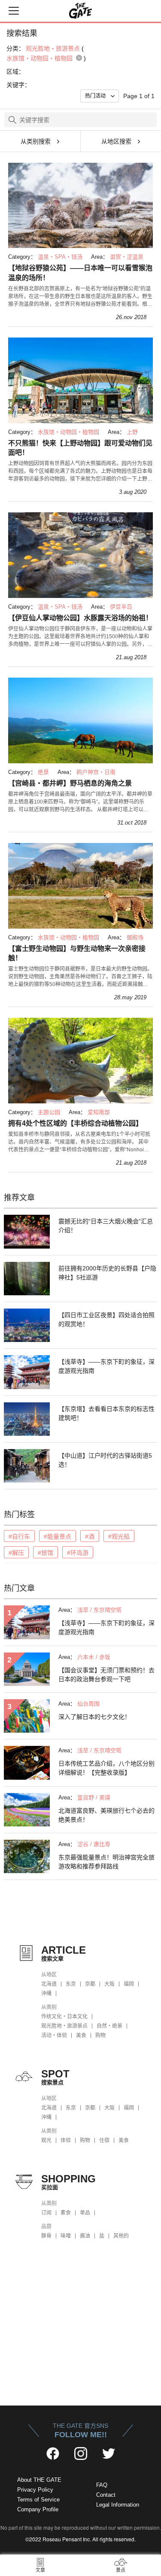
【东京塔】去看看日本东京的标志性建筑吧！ (106, 1413)
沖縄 (46, 1993)
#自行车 (19, 1536)
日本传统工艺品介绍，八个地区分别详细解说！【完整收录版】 (106, 1768)
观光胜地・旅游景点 (64, 2026)
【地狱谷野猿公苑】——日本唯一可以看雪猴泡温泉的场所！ (80, 273)
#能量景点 (58, 1536)
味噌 (66, 2236)
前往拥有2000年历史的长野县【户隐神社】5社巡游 (107, 1273)
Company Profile (38, 2509)
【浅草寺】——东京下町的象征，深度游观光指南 (106, 1366)
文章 (40, 2570)
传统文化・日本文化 (64, 2017)
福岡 (129, 1984)
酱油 (85, 2236)
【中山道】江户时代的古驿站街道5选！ (105, 1460)
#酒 (90, 1536)
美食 (81, 2035)
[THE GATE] (81, 11)
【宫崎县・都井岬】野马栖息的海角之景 (70, 783)
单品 (85, 2213)
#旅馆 (46, 1553)
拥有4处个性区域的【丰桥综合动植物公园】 (75, 1123)
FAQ (102, 2485)
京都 (90, 1984)
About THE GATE (39, 2480)
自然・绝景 (109, 2026)
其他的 (121, 2236)
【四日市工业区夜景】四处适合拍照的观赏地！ (106, 1319)
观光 (46, 2140)
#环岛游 (78, 1553)
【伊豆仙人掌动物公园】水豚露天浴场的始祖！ (80, 618)
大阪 (109, 1984)
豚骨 (46, 2236)
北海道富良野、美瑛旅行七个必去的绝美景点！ (106, 1815)
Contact (106, 2495)
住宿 (104, 2140)
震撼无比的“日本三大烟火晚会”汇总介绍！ (106, 1226)
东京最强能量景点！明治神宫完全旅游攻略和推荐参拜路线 (106, 1862)
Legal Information (118, 2505)
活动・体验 (54, 2035)
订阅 (46, 2213)
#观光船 (119, 1536)
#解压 (16, 1553)
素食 (66, 2213)
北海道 (49, 1984)
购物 (100, 2035)
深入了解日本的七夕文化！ (94, 1717)
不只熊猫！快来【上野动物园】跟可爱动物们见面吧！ (80, 448)
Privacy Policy (35, 2490)
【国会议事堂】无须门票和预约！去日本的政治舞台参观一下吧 (106, 1675)
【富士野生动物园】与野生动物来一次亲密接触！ (77, 953)
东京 (71, 1984)
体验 (66, 2140)
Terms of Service (38, 2500)
